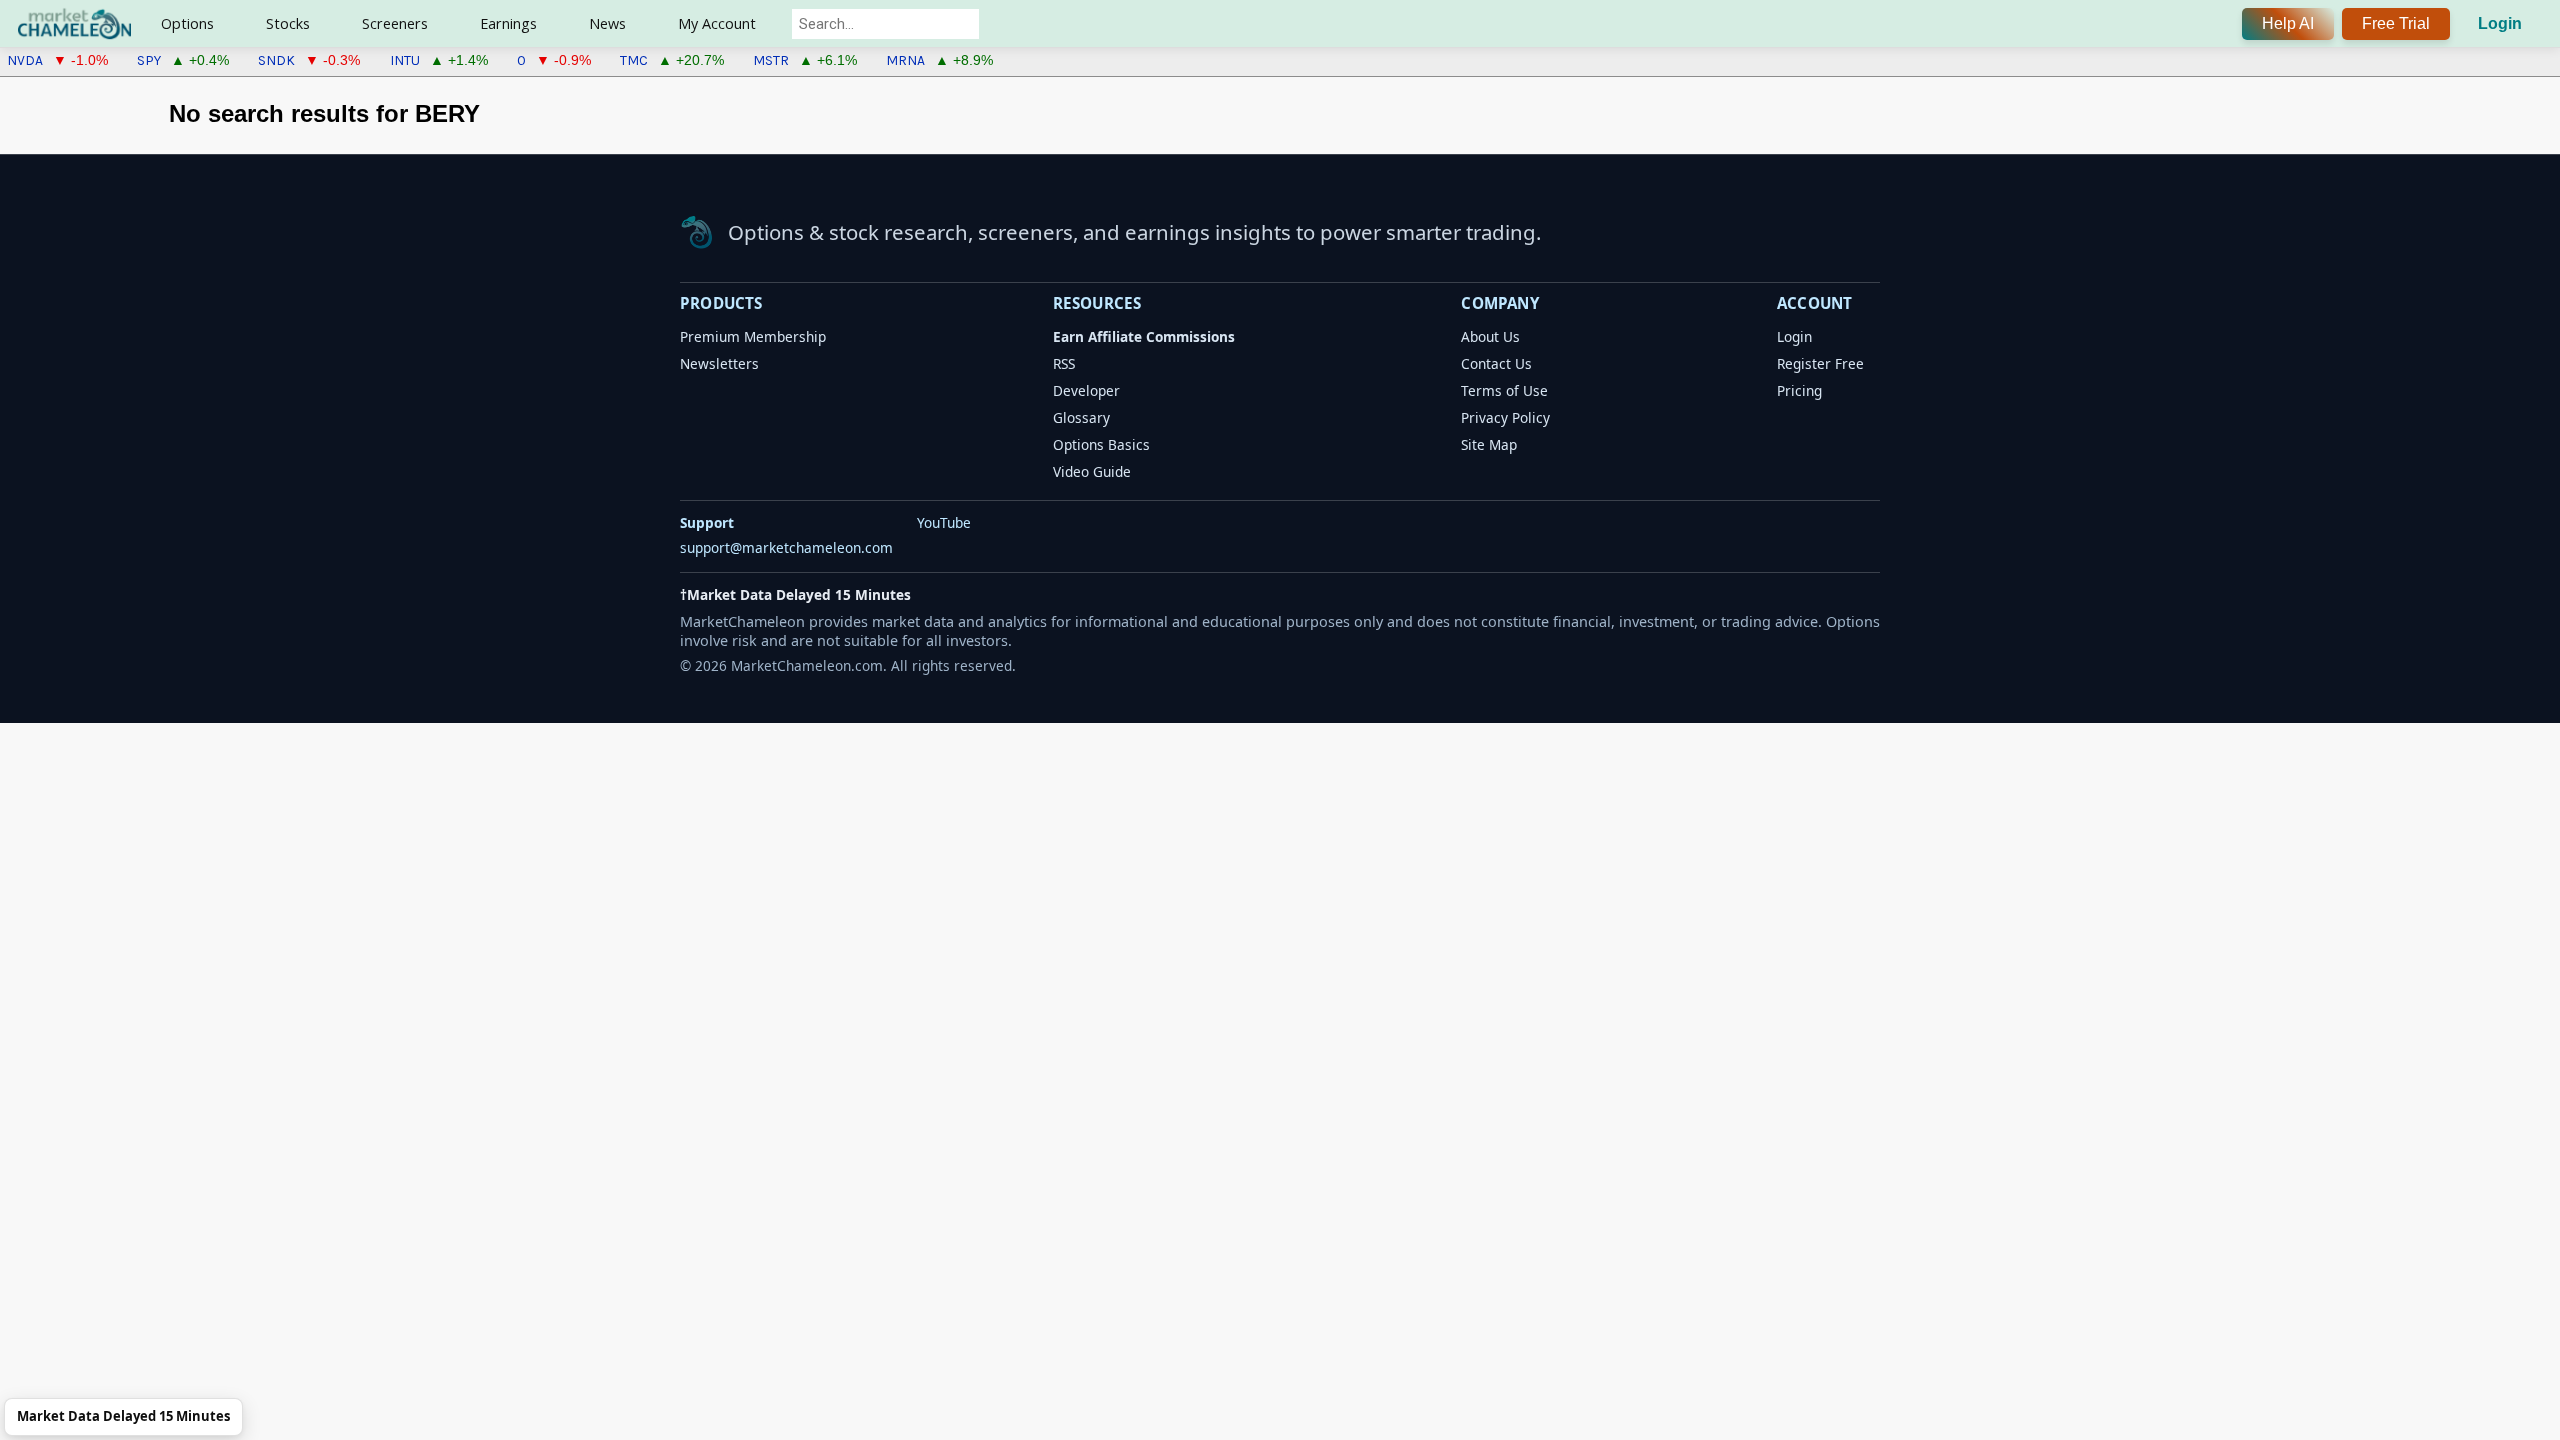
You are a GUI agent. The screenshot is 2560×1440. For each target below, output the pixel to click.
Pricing (1799, 390)
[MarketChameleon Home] (697, 232)
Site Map (1489, 444)
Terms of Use (1504, 390)
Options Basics (1101, 444)
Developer (1086, 390)
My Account (717, 23)
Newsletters (719, 363)
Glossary (1081, 417)
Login (2500, 23)
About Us (1490, 336)
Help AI (2288, 23)
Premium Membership (753, 336)
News (607, 23)
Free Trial (2396, 23)
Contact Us (1496, 363)
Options (187, 23)
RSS (1064, 363)
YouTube (944, 522)
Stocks (288, 23)
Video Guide (1092, 471)
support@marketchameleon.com (786, 547)
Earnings (508, 23)
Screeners (395, 23)
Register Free (1820, 363)
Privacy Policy (1505, 417)
